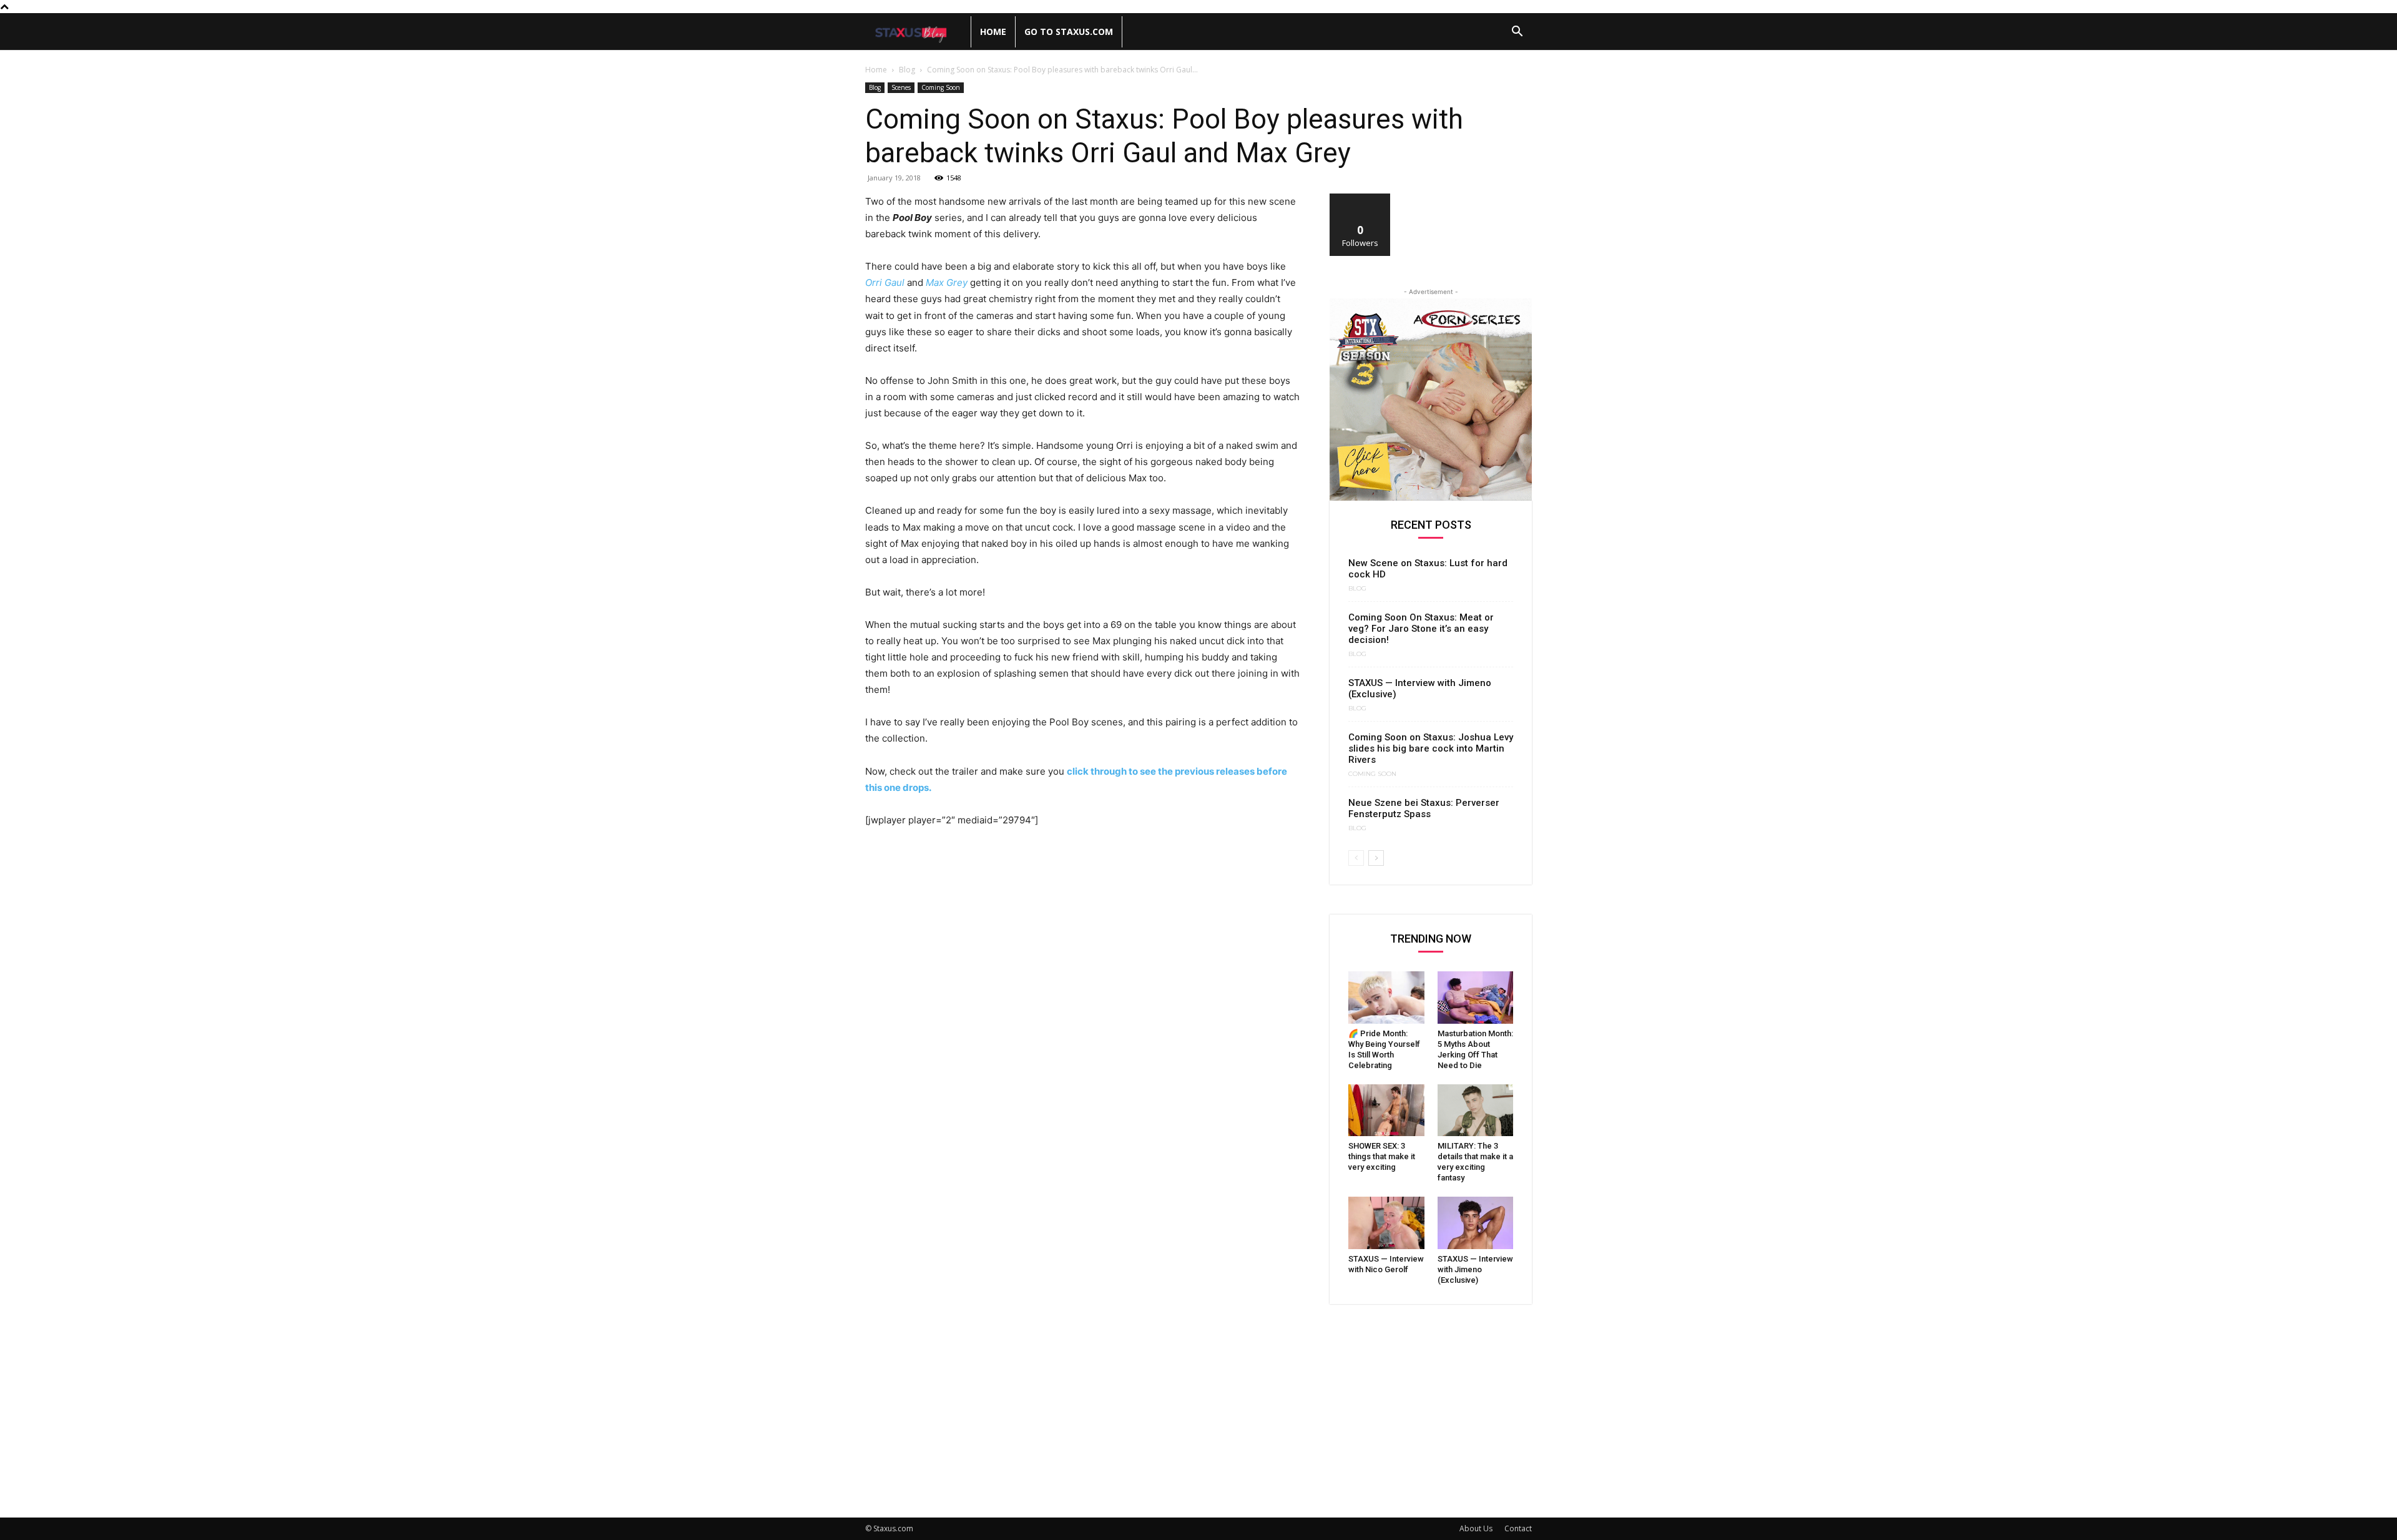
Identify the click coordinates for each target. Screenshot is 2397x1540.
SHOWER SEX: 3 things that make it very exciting (1382, 1156)
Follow (1360, 198)
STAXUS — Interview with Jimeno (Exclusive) (1475, 1269)
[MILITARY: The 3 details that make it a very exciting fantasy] (1476, 1111)
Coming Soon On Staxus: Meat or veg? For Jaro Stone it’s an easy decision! (1421, 629)
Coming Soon (941, 87)
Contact (1518, 1528)
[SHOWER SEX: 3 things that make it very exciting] (1386, 1111)
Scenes (901, 87)
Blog (907, 70)
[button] (1517, 33)
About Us (1476, 1528)
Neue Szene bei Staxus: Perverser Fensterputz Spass (1424, 808)
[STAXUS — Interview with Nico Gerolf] (1386, 1223)
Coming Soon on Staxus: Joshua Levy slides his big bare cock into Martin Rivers (1431, 748)
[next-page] (1376, 858)
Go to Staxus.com (1069, 32)
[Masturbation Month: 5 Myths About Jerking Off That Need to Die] (1476, 998)
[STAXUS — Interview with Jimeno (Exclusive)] (1476, 1223)
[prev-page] (1356, 858)
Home (993, 32)
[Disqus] (1082, 1011)
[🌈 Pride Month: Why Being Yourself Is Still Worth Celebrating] (1386, 998)
